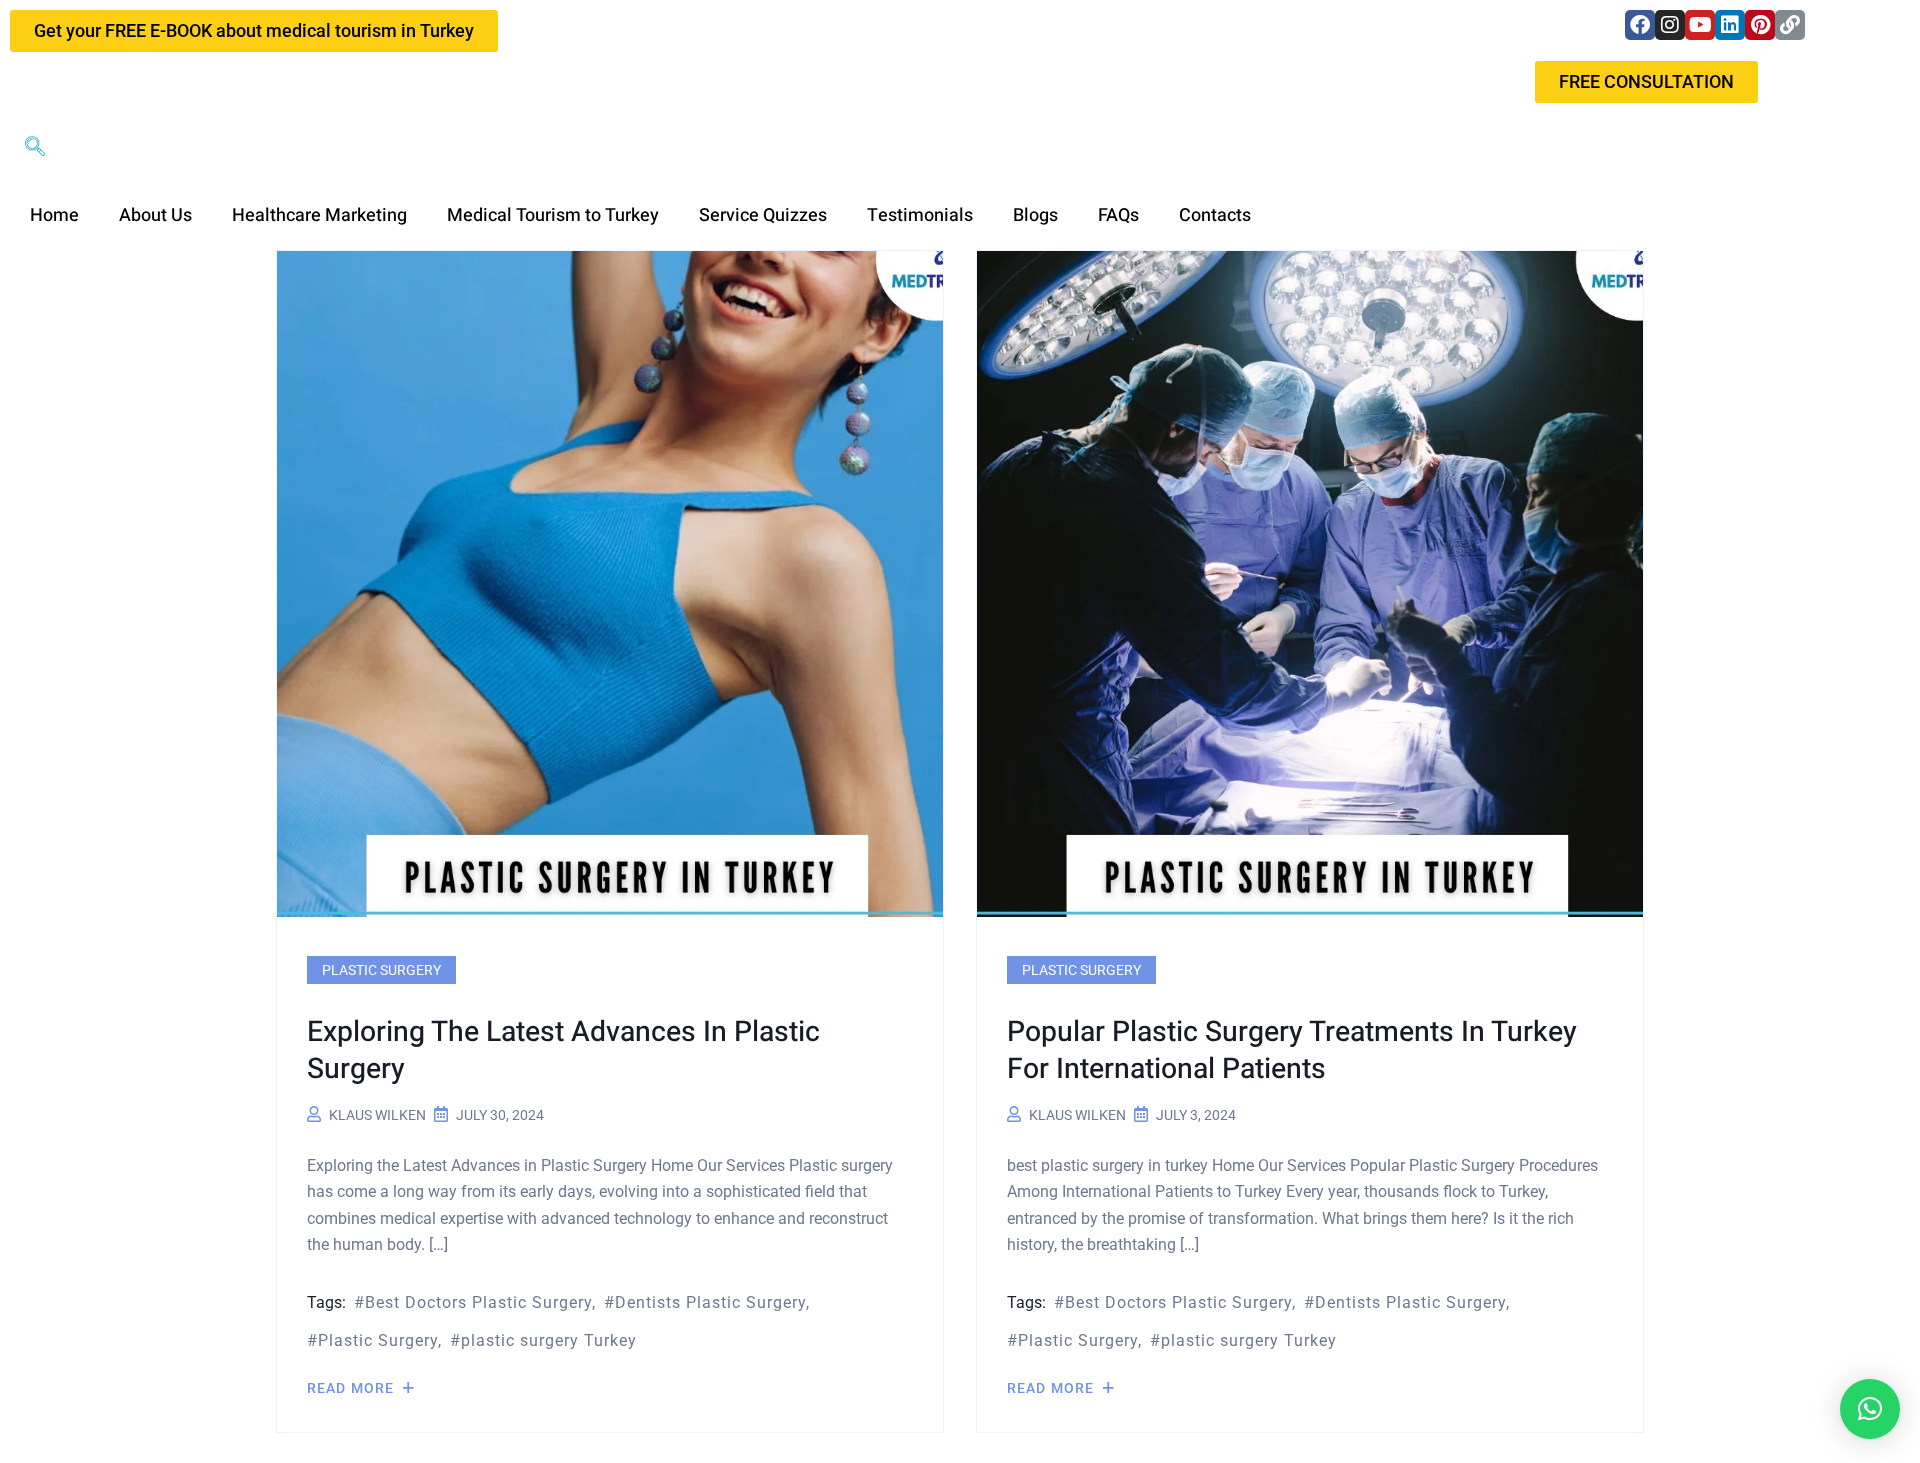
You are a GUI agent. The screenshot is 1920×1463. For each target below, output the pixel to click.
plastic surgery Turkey (549, 1340)
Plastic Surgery (381, 970)
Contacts (1215, 215)
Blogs (1035, 215)
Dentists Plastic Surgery (710, 1302)
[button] (35, 148)
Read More (352, 1388)
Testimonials (920, 215)
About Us (155, 215)
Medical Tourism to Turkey (553, 215)
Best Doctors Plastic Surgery (478, 1302)
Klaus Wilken (377, 1115)
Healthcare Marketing (319, 215)
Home (54, 215)
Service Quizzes (763, 215)
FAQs (1118, 215)
